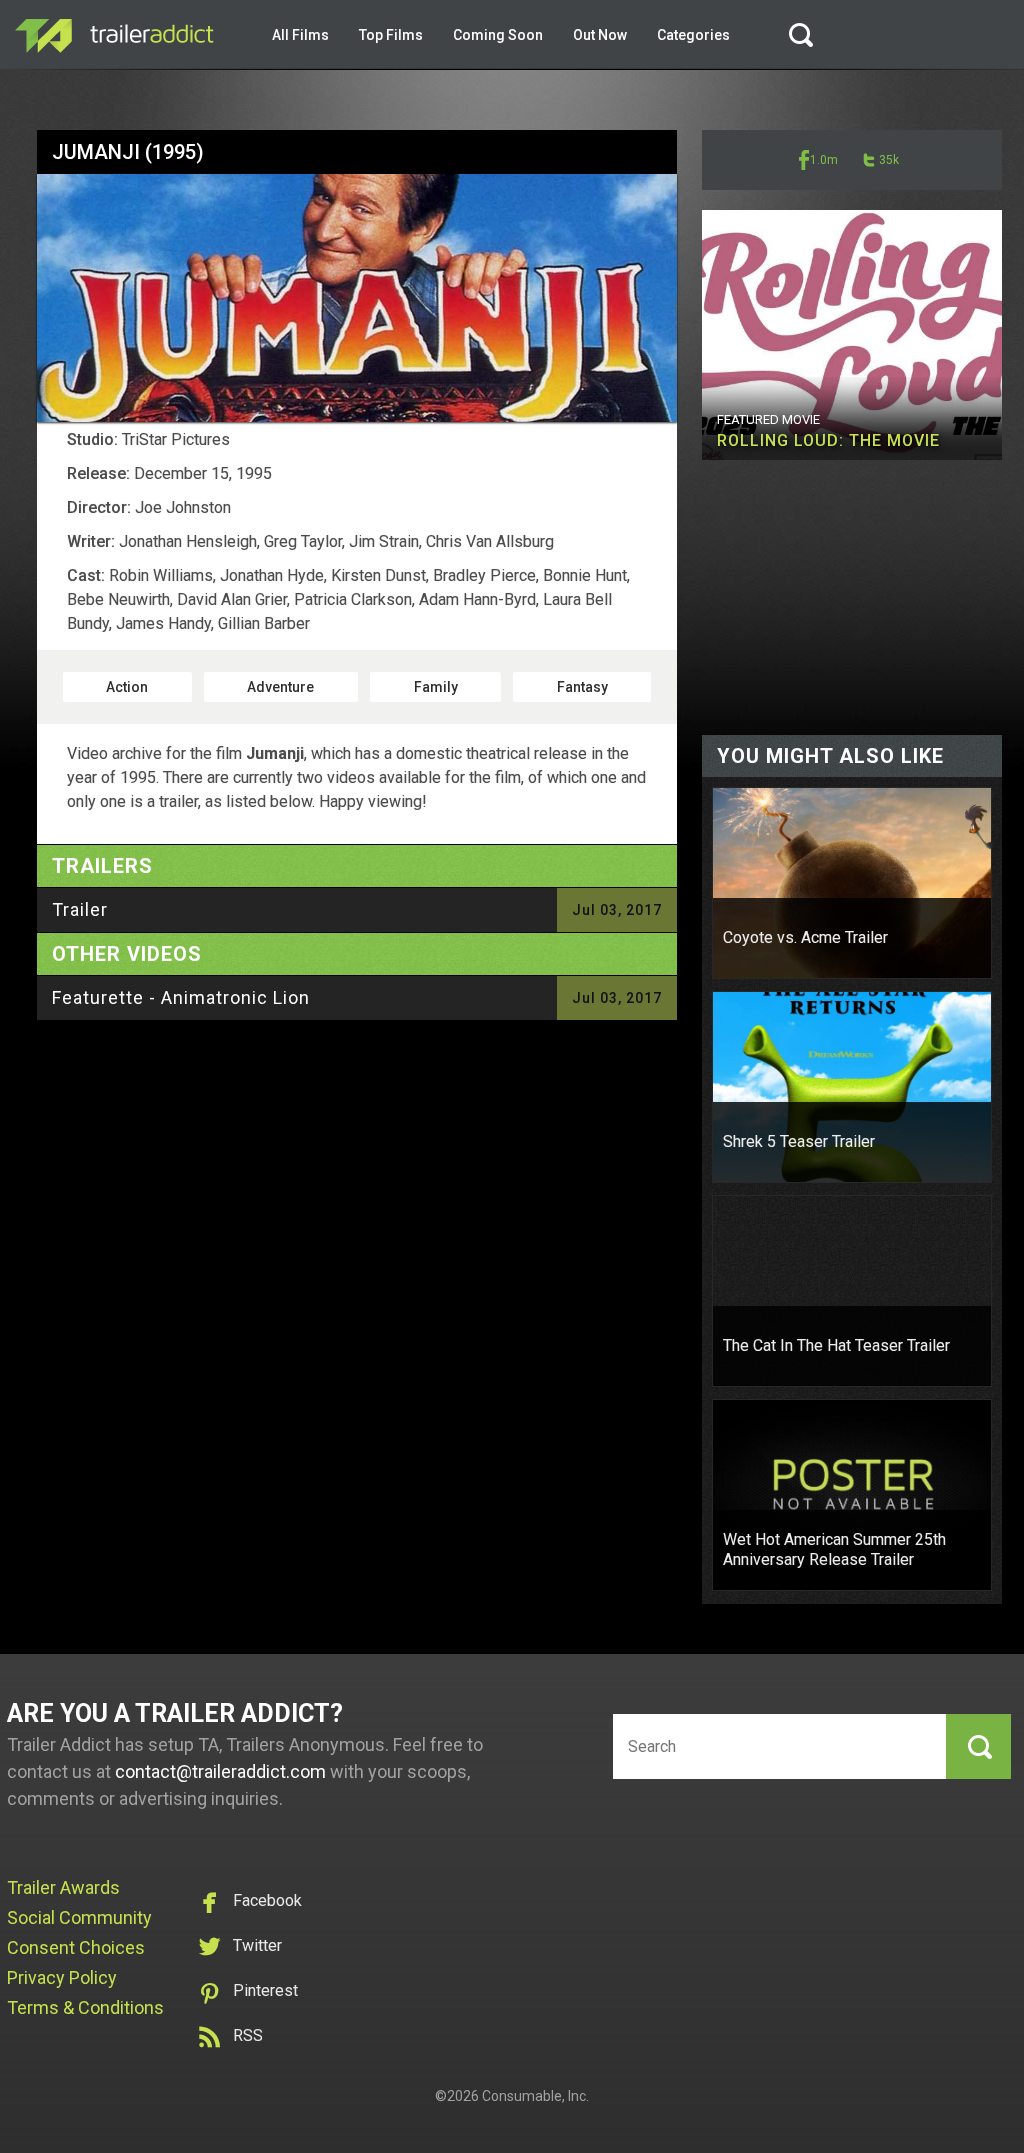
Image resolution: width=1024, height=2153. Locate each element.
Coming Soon (498, 35)
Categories (693, 35)
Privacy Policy (62, 1977)
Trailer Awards (63, 1887)
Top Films (391, 35)
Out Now (600, 35)
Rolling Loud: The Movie (828, 440)
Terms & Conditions (85, 2007)
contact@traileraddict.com (220, 1771)
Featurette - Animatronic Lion (181, 997)
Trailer (80, 909)
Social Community (79, 1917)
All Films (300, 35)
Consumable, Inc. (535, 2096)
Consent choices (76, 1947)
